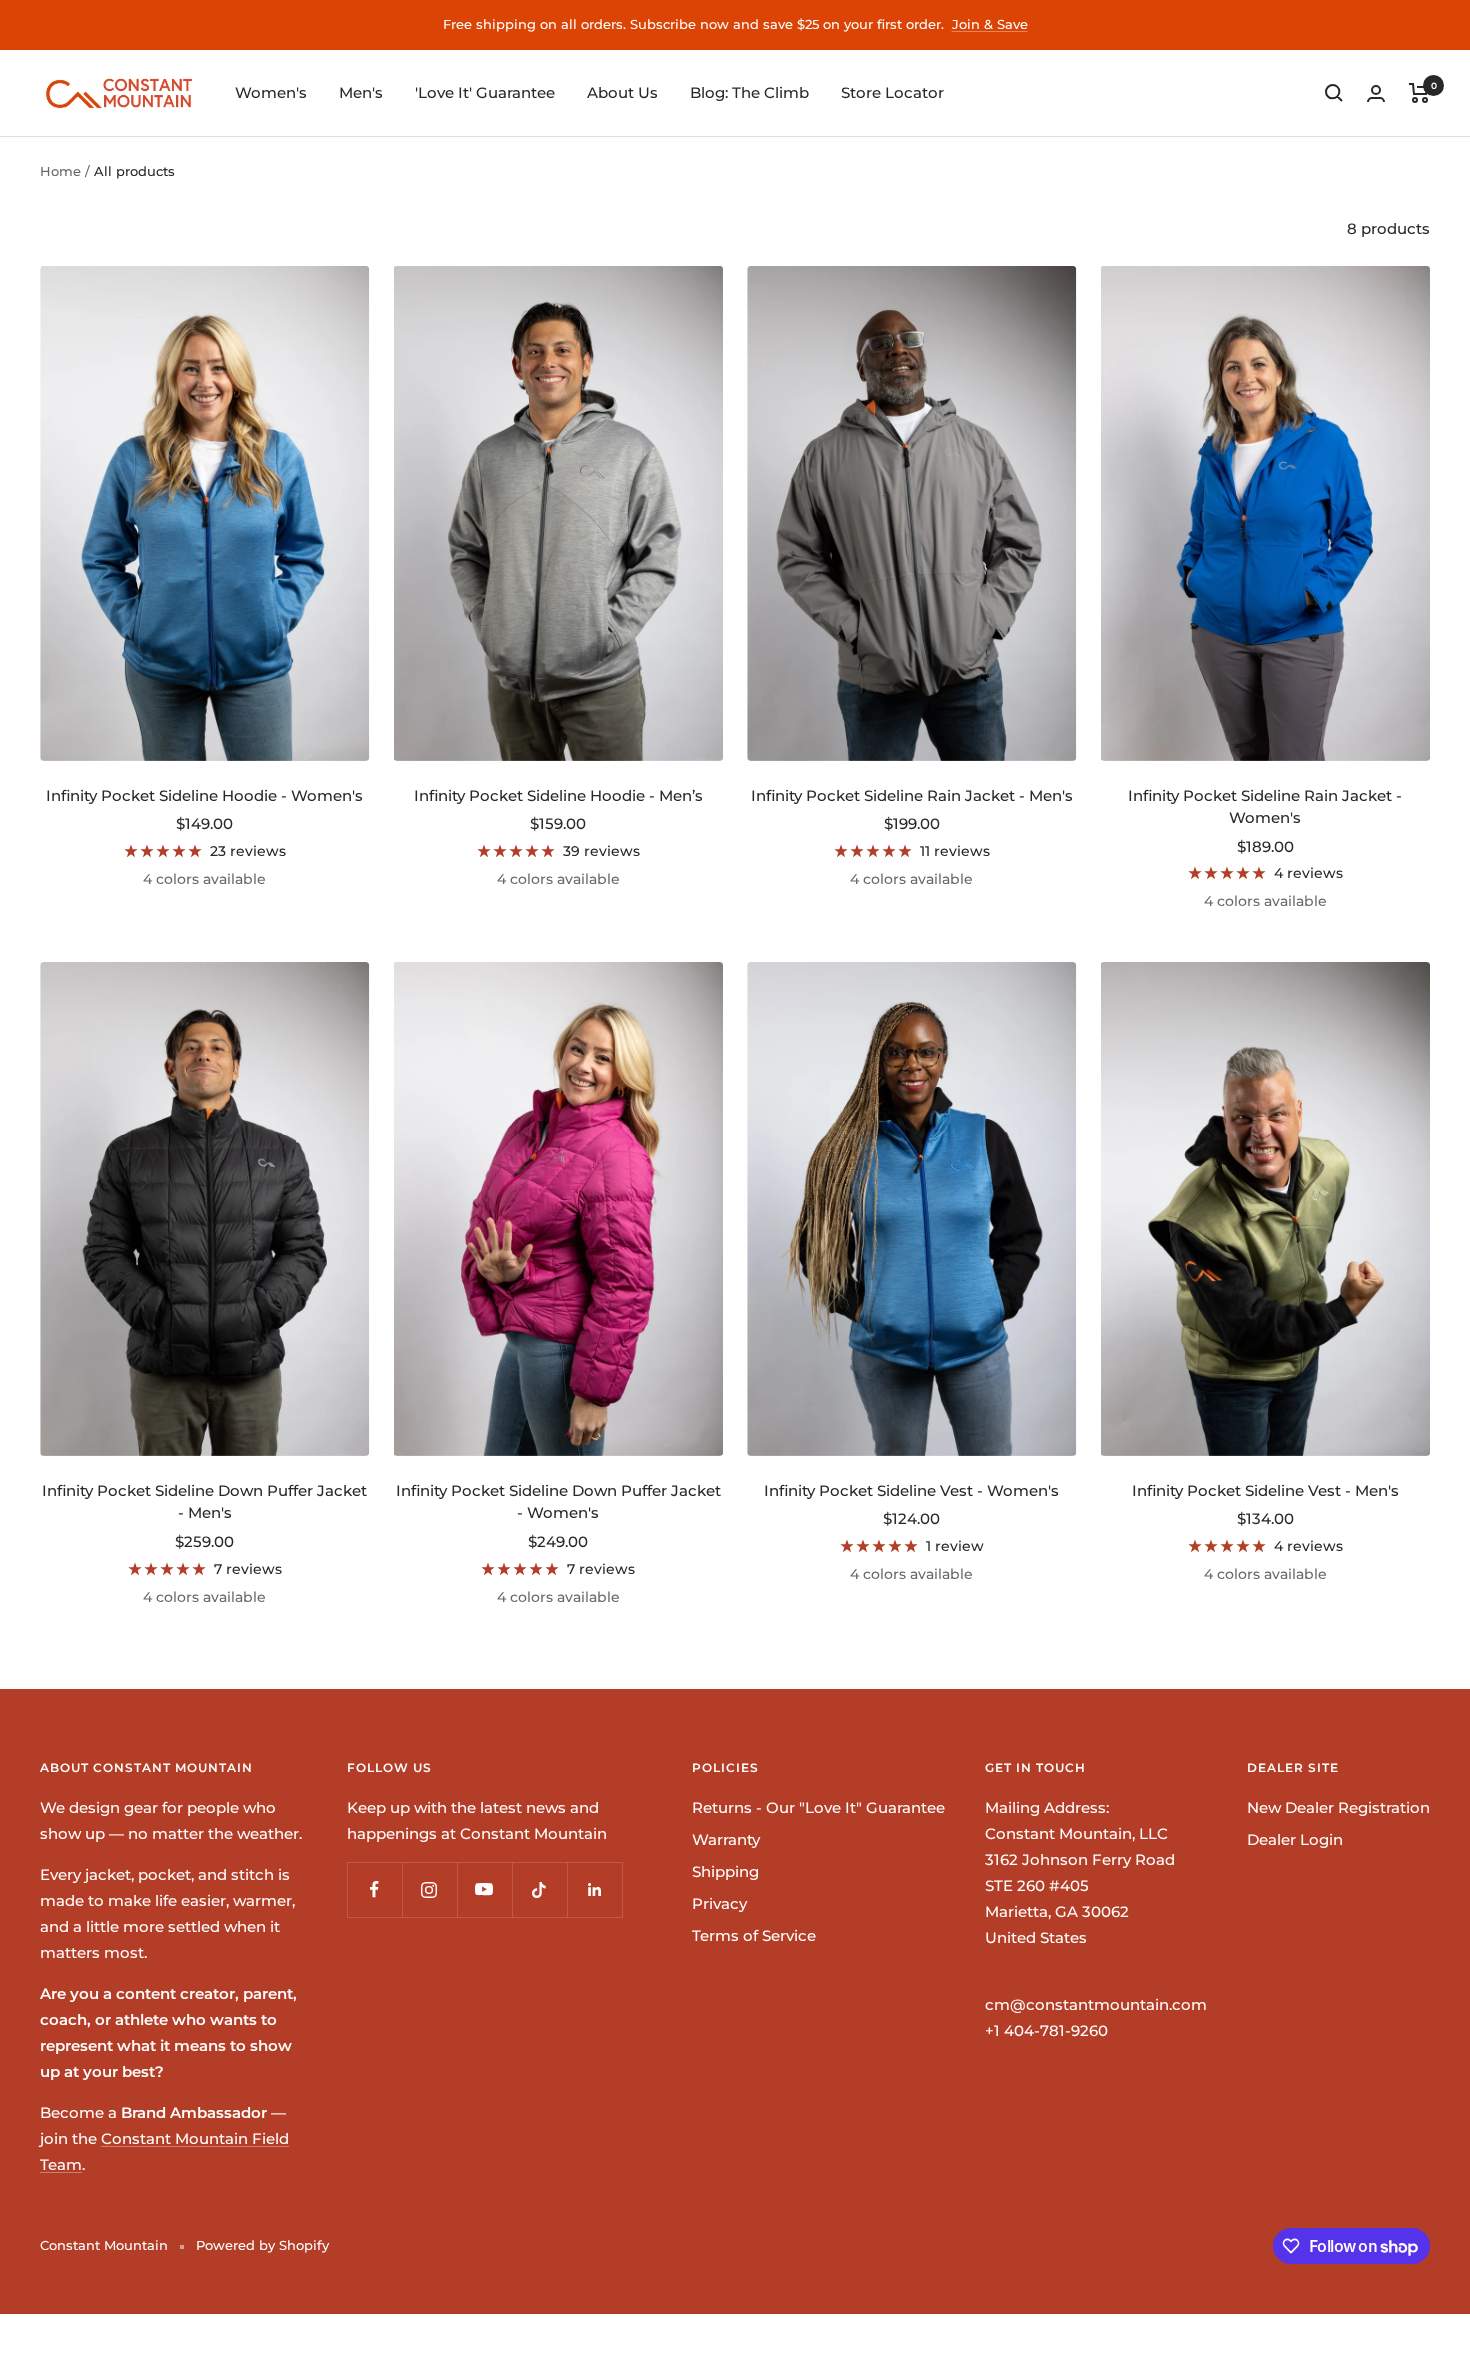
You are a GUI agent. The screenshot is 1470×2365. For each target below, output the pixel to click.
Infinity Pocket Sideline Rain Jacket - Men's (912, 795)
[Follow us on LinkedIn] (594, 1889)
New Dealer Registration (1338, 1807)
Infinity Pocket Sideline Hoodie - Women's (204, 795)
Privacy (719, 1903)
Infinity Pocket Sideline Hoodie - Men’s (558, 795)
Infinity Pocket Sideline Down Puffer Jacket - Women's (558, 1502)
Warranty (726, 1839)
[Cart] (1419, 93)
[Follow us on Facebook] (374, 1889)
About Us (622, 92)
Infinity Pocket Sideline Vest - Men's (1265, 1490)
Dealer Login (1295, 1839)
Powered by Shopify (262, 2245)
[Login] (1376, 93)
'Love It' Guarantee (485, 92)
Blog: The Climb (749, 92)
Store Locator (892, 92)
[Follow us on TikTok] (539, 1889)
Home (60, 171)
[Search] (1334, 93)
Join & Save (990, 24)
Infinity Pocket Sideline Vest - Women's (911, 1490)
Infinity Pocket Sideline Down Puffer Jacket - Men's (204, 1502)
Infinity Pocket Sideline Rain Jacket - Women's (1265, 807)
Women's (271, 92)
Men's (361, 92)
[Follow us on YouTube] (484, 1889)
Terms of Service (754, 1935)
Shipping (725, 1871)
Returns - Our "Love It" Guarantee (818, 1807)
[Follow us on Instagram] (429, 1889)
